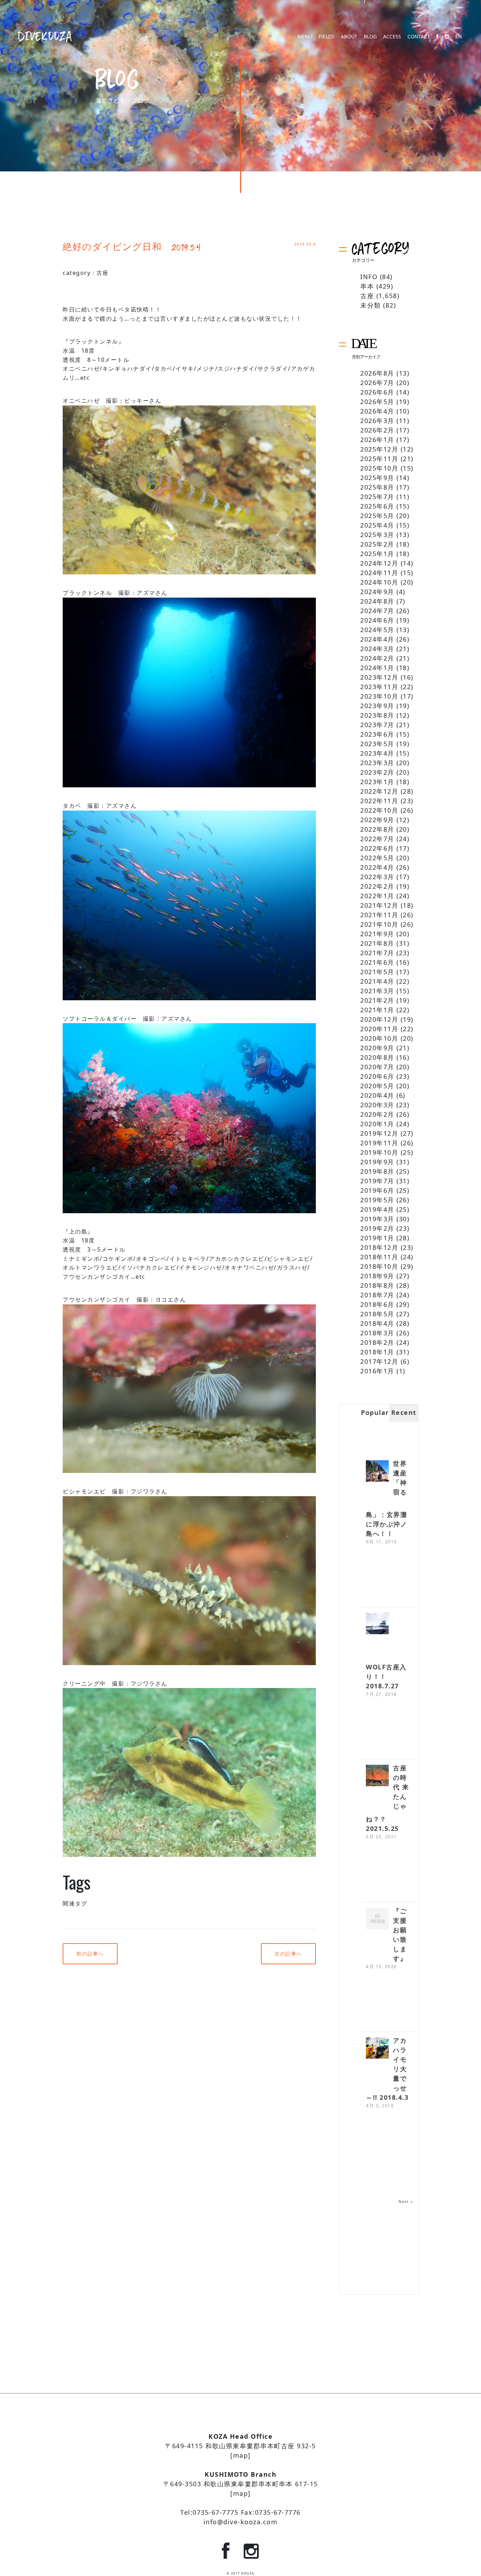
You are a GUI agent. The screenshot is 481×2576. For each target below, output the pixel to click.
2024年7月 (377, 611)
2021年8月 (377, 943)
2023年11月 (379, 687)
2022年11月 (379, 801)
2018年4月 (377, 1323)
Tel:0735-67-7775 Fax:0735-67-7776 (241, 2512)
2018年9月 (377, 1276)
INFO (369, 277)
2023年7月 (377, 725)
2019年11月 (379, 1143)
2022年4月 (377, 867)
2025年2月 (377, 544)
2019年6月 (377, 1190)
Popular (375, 1412)
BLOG (370, 37)
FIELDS (327, 37)
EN (459, 37)
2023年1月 (377, 782)
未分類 (371, 305)
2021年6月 (377, 962)
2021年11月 (379, 915)
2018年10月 (379, 1266)
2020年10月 (379, 1038)
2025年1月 (377, 554)
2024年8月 (377, 601)
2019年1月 (377, 1238)
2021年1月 (377, 1010)
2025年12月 (379, 449)
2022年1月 (377, 896)
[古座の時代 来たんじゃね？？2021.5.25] (377, 1776)
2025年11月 (379, 459)
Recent (404, 1412)
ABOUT (349, 37)
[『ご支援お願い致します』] (377, 1919)
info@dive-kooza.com (241, 2522)
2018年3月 (377, 1333)
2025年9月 (377, 478)
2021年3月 (377, 991)
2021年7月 (377, 953)
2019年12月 (379, 1133)
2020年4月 (377, 1095)
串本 (367, 286)
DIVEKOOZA (45, 36)
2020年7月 (377, 1067)
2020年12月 (379, 1019)
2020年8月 (377, 1057)
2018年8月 (377, 1285)
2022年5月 (377, 858)
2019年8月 (377, 1171)
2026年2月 (377, 430)
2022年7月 (377, 839)
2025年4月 (377, 525)
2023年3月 (377, 763)
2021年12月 (379, 905)
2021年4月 (377, 981)
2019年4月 (377, 1209)
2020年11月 (379, 1029)
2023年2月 (377, 772)
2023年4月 (377, 753)
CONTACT (419, 37)
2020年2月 (377, 1114)
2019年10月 (379, 1152)
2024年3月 (377, 649)
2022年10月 (379, 810)
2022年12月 (379, 791)
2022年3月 (377, 877)
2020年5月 (377, 1086)
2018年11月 (379, 1257)
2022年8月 (377, 829)
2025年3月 (377, 535)
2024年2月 (377, 658)
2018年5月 (377, 1314)
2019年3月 (377, 1219)
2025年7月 (377, 497)
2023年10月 (379, 696)
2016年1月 (377, 1371)
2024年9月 (377, 592)
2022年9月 (377, 820)
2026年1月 (377, 440)
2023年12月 (379, 677)
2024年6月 (377, 620)
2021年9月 (377, 934)
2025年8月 (377, 487)
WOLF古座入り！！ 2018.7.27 (386, 1676)
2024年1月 (377, 668)
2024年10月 (379, 582)
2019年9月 (377, 1162)
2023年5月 (377, 744)
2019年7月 (377, 1181)
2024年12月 (379, 563)
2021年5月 (377, 972)
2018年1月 (377, 1352)
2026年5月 (377, 402)
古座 (103, 273)
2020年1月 (377, 1124)
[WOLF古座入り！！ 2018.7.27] (377, 1624)
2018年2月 (377, 1342)
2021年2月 (377, 1000)
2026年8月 (377, 373)
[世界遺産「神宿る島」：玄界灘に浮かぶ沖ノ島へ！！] (377, 1472)
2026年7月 (377, 383)
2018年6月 (377, 1304)
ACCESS (392, 37)
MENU (305, 37)
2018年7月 (377, 1295)
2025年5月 (377, 516)
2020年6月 (377, 1076)
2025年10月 (379, 468)
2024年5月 (377, 630)
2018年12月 (379, 1247)
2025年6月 (377, 506)
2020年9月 (377, 1048)
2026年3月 (377, 421)
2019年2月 (377, 1228)
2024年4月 (377, 639)
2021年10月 (379, 924)
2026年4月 (377, 411)
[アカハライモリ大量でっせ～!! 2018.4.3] (377, 2049)
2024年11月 (379, 573)
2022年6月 (377, 848)
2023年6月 (377, 734)
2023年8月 (377, 715)
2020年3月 (377, 1105)
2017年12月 (379, 1361)
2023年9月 (377, 706)
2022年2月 (377, 886)
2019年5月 (377, 1200)
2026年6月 (377, 392)
